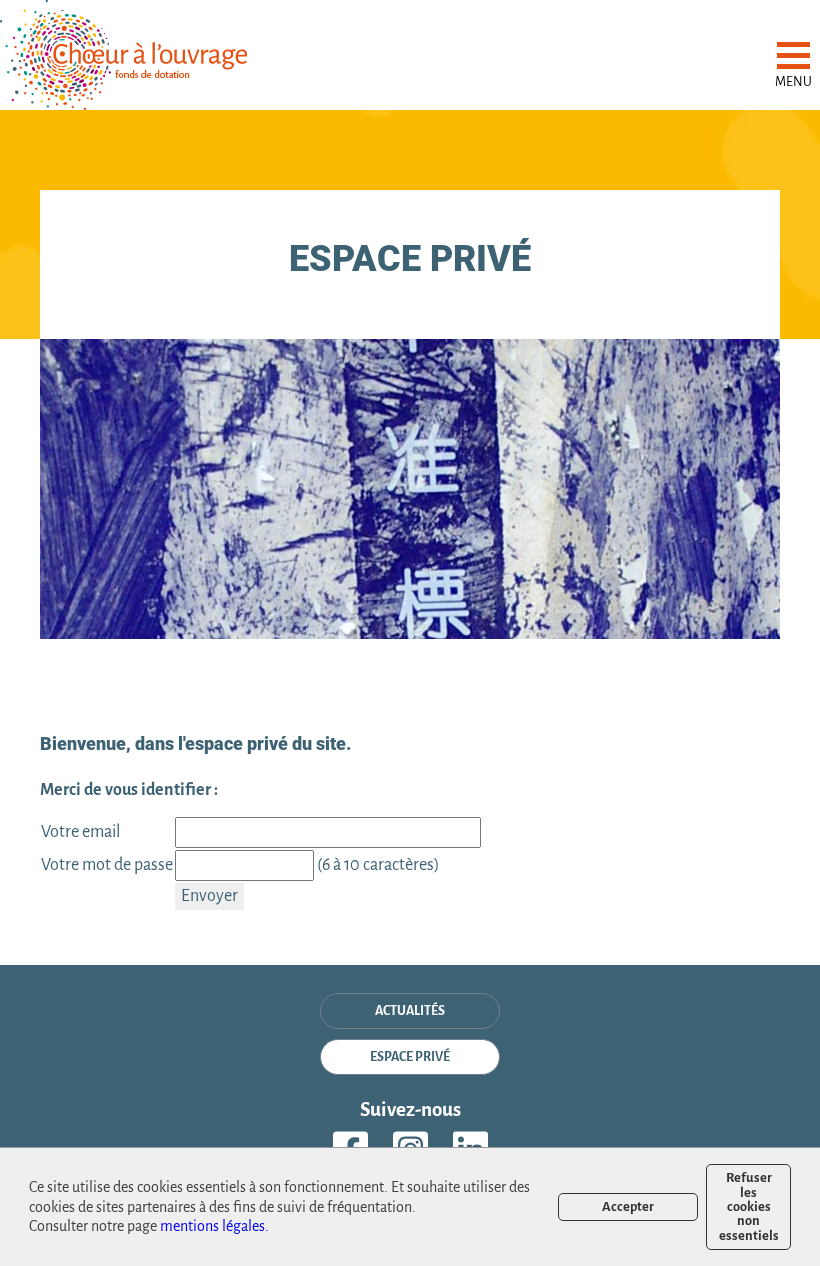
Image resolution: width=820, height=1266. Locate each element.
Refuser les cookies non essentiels (749, 1206)
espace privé (410, 1057)
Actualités (410, 1011)
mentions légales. (214, 1226)
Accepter (628, 1206)
